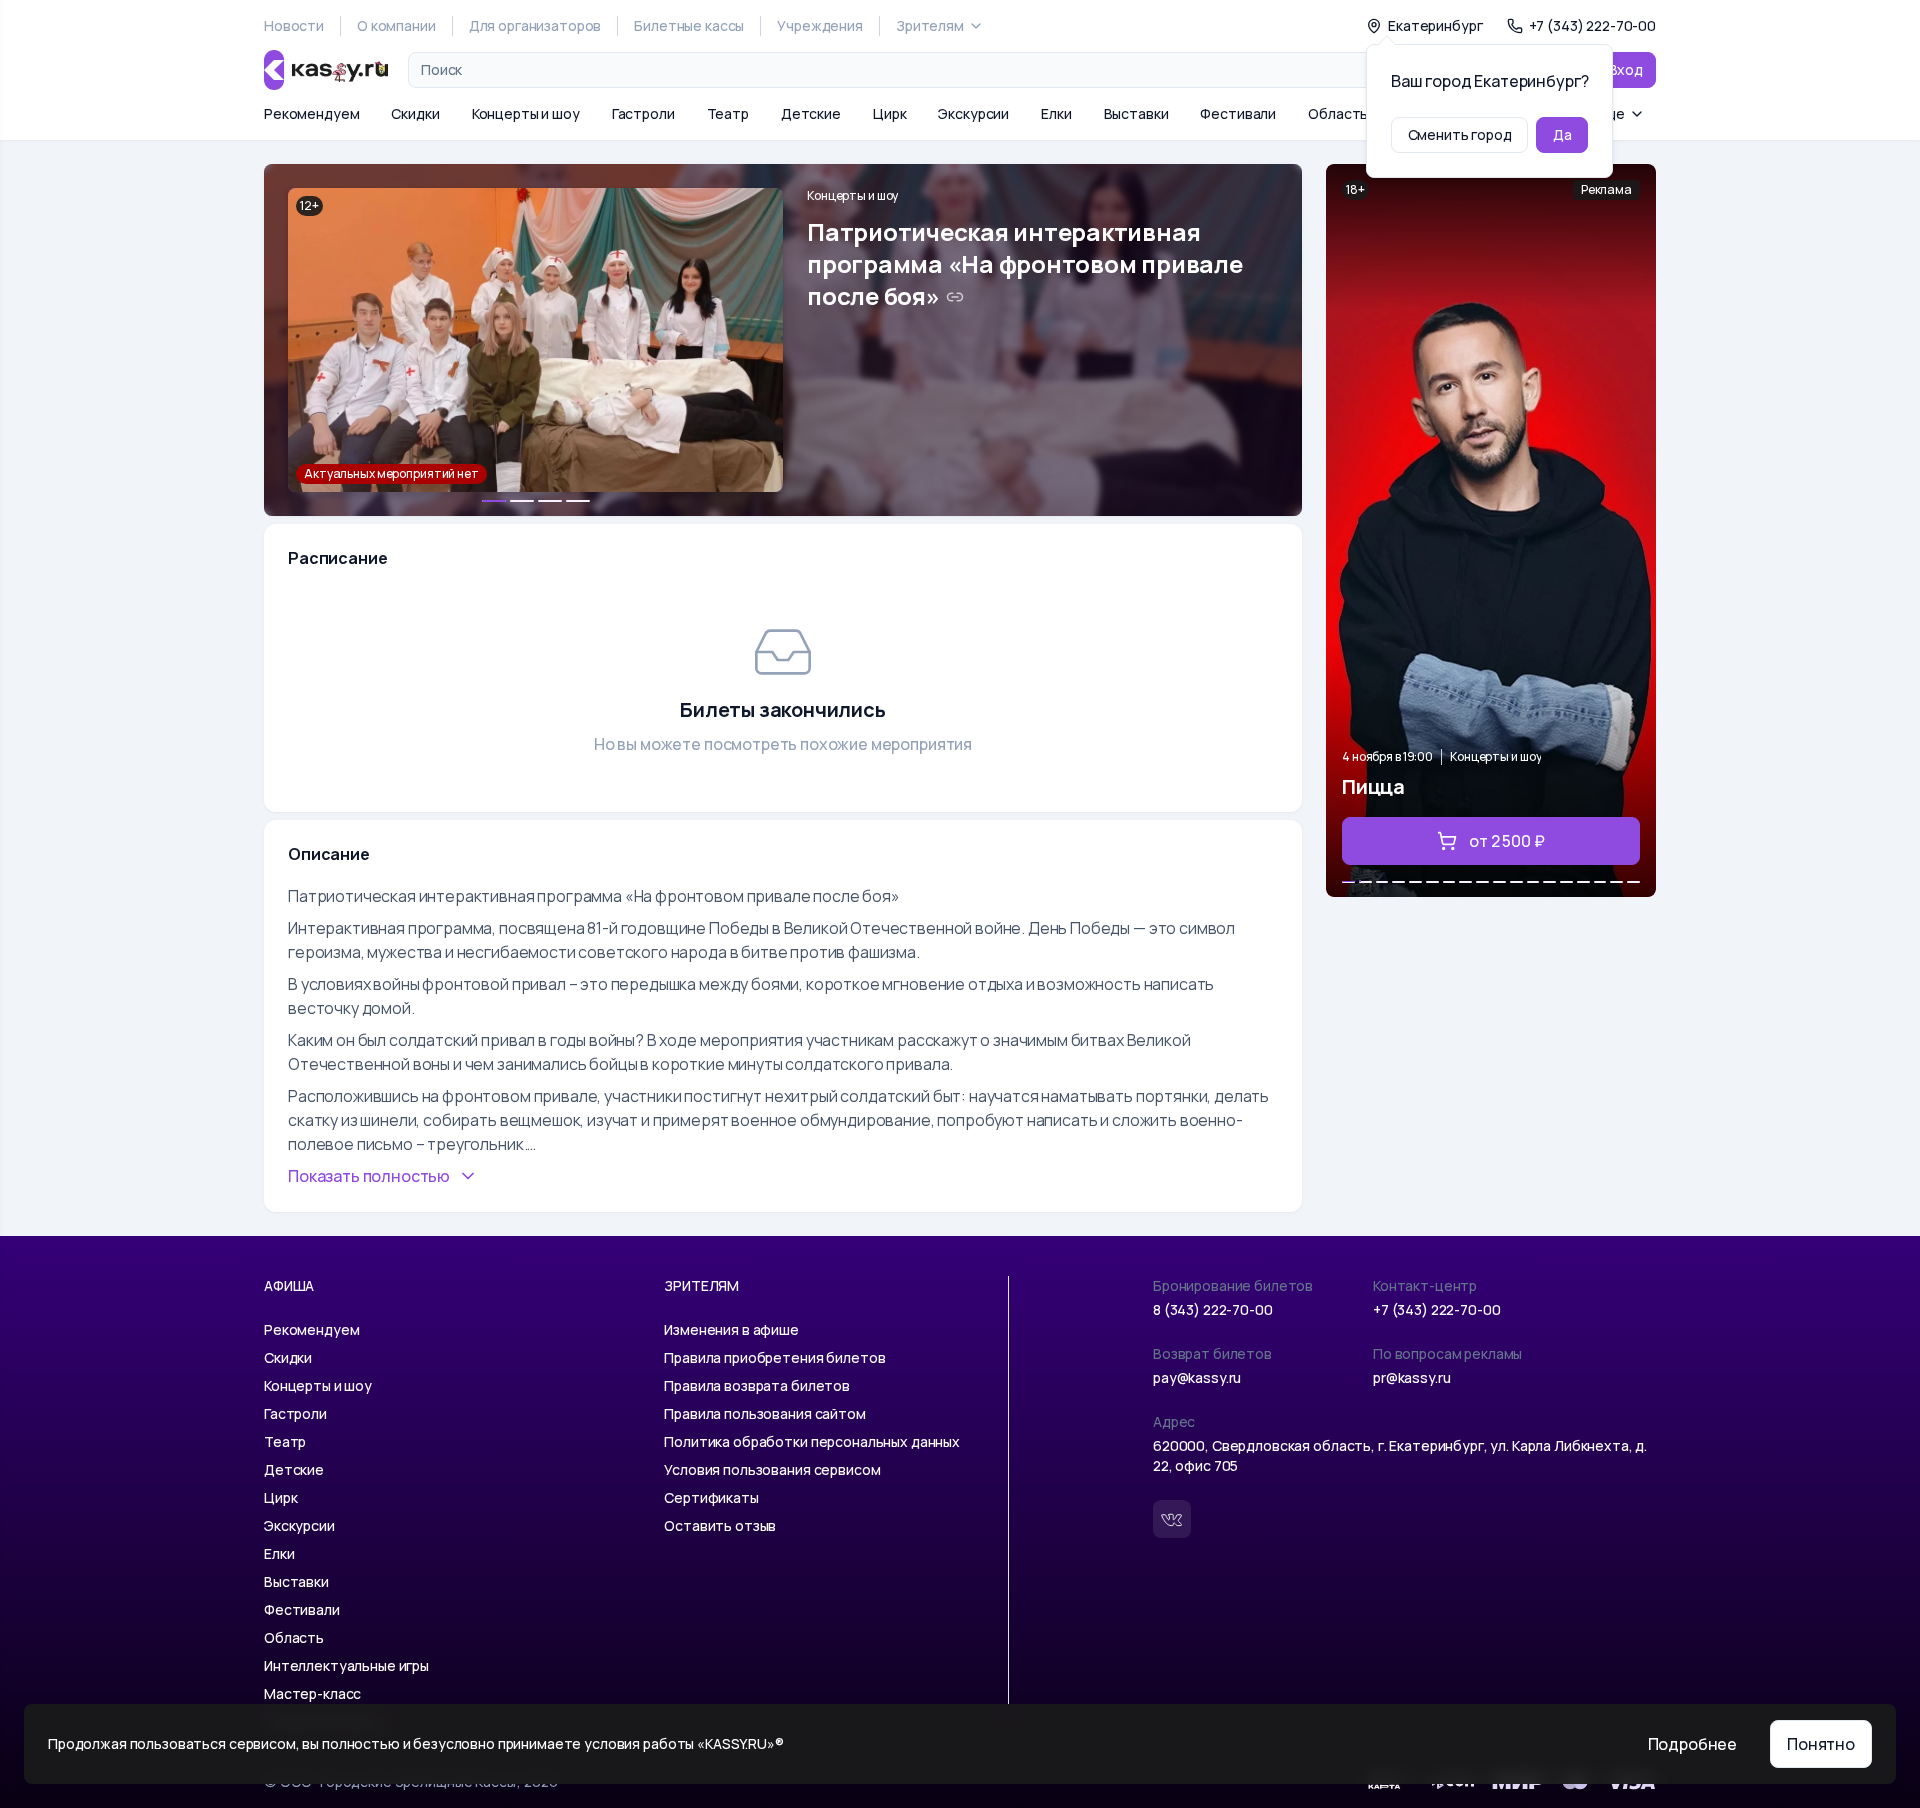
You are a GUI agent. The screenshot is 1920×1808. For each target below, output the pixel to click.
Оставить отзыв (720, 1525)
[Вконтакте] (1172, 1519)
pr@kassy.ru (1411, 1377)
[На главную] (326, 70)
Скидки (415, 113)
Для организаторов (535, 25)
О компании (396, 25)
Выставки (1136, 113)
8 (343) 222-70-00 (1213, 1309)
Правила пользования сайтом (764, 1413)
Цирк (889, 113)
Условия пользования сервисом (772, 1469)
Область (1338, 113)
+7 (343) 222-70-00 (1436, 1309)
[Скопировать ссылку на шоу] (955, 297)
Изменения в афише (731, 1329)
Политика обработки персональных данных (812, 1441)
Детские (811, 113)
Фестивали (1238, 113)
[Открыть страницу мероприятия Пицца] (1491, 530)
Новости (294, 25)
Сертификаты (711, 1497)
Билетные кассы (689, 25)
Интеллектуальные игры (346, 1665)
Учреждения (820, 25)
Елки (1056, 113)
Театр (728, 113)
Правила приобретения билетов (774, 1357)
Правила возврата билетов (757, 1385)
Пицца (1373, 786)
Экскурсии (973, 113)
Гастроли (643, 113)
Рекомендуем (311, 113)
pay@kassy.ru (1197, 1377)
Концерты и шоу (526, 113)
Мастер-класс (312, 1693)
